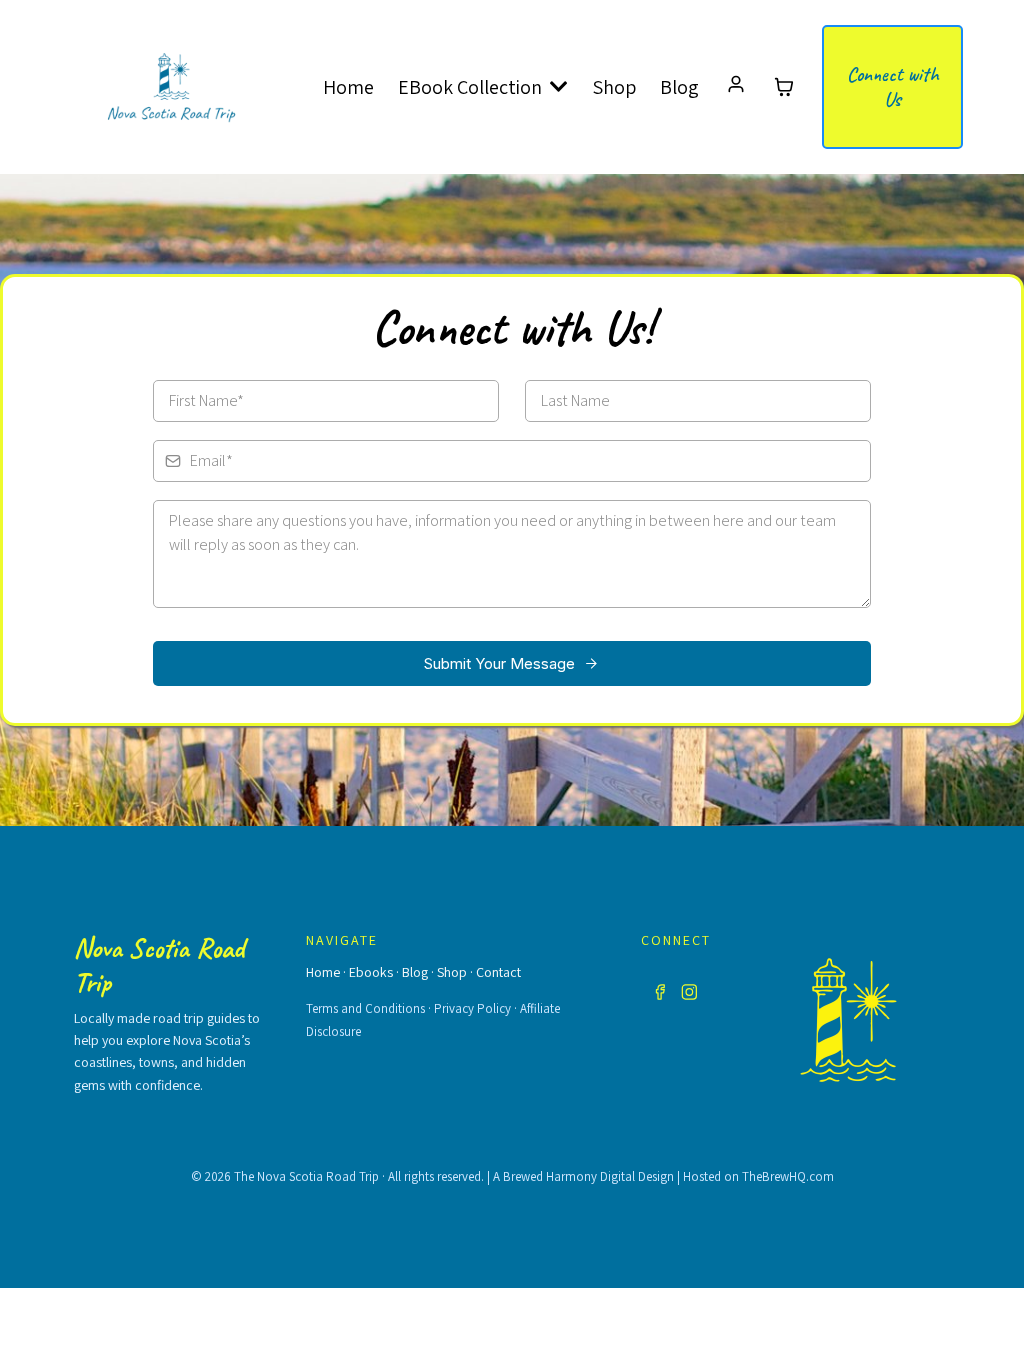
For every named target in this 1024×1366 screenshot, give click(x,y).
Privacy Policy (472, 1008)
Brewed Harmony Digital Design (588, 1176)
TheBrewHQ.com (788, 1176)
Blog (415, 972)
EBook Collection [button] (472, 87)
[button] (736, 87)
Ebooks (371, 972)
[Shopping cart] (784, 87)
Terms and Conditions (365, 1008)
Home (323, 972)
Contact (498, 972)
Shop (452, 972)
